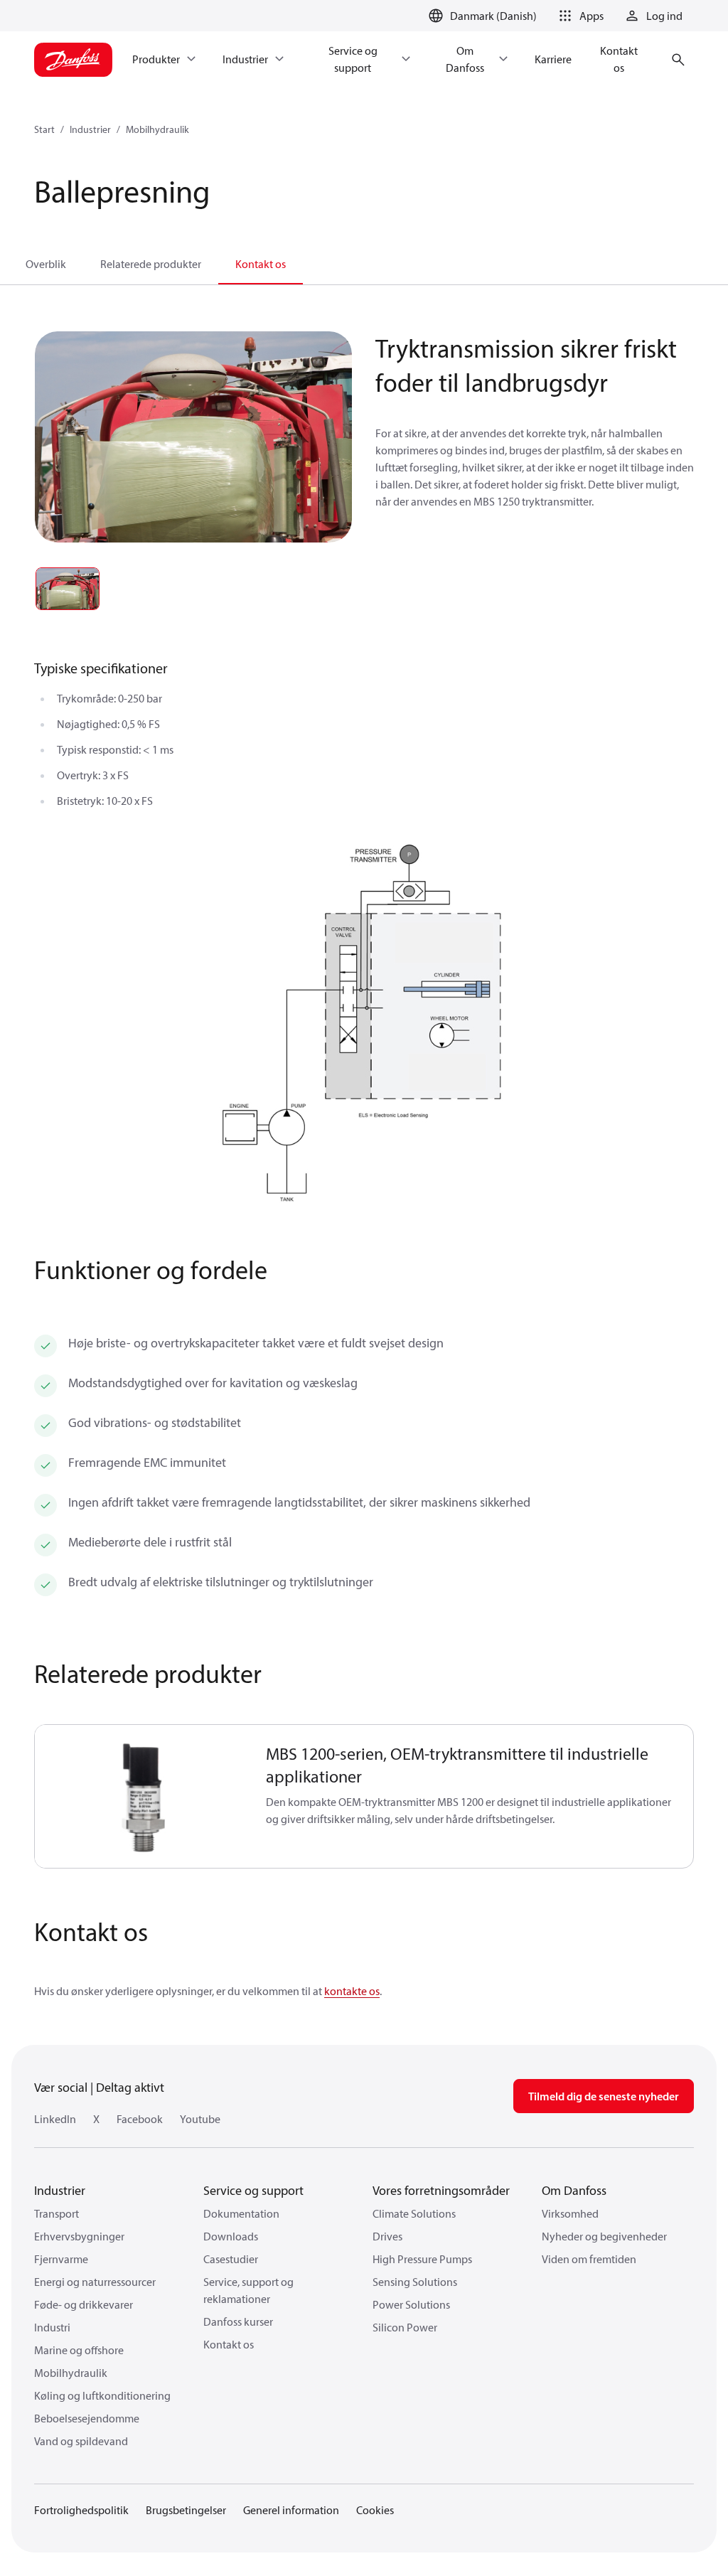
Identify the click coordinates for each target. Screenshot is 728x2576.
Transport (57, 2213)
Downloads (231, 2236)
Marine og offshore (79, 2350)
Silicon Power (405, 2327)
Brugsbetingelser (186, 2510)
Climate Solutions (414, 2213)
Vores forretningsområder (441, 2190)
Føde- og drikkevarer (84, 2304)
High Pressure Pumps (422, 2259)
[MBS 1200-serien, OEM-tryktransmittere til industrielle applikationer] (142, 1796)
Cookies (375, 2510)
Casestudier (231, 2259)
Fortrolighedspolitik (81, 2510)
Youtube (200, 2119)
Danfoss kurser (238, 2321)
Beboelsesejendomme (87, 2418)
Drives (387, 2236)
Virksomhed (570, 2213)
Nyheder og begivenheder (604, 2236)
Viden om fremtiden (589, 2259)
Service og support (253, 2190)
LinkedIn (55, 2119)
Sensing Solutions (415, 2282)
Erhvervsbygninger (79, 2236)
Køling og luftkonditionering (102, 2395)
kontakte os (352, 1991)
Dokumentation (241, 2213)
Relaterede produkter (151, 264)
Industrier (90, 129)
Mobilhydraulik (157, 129)
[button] (579, 16)
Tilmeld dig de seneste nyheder (604, 2096)
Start (44, 129)
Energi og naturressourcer (95, 2282)
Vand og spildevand (81, 2441)
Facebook (140, 2119)
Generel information (291, 2510)
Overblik (46, 264)
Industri (52, 2327)
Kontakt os (261, 264)
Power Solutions (411, 2304)
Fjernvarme (61, 2259)
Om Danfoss (574, 2190)
